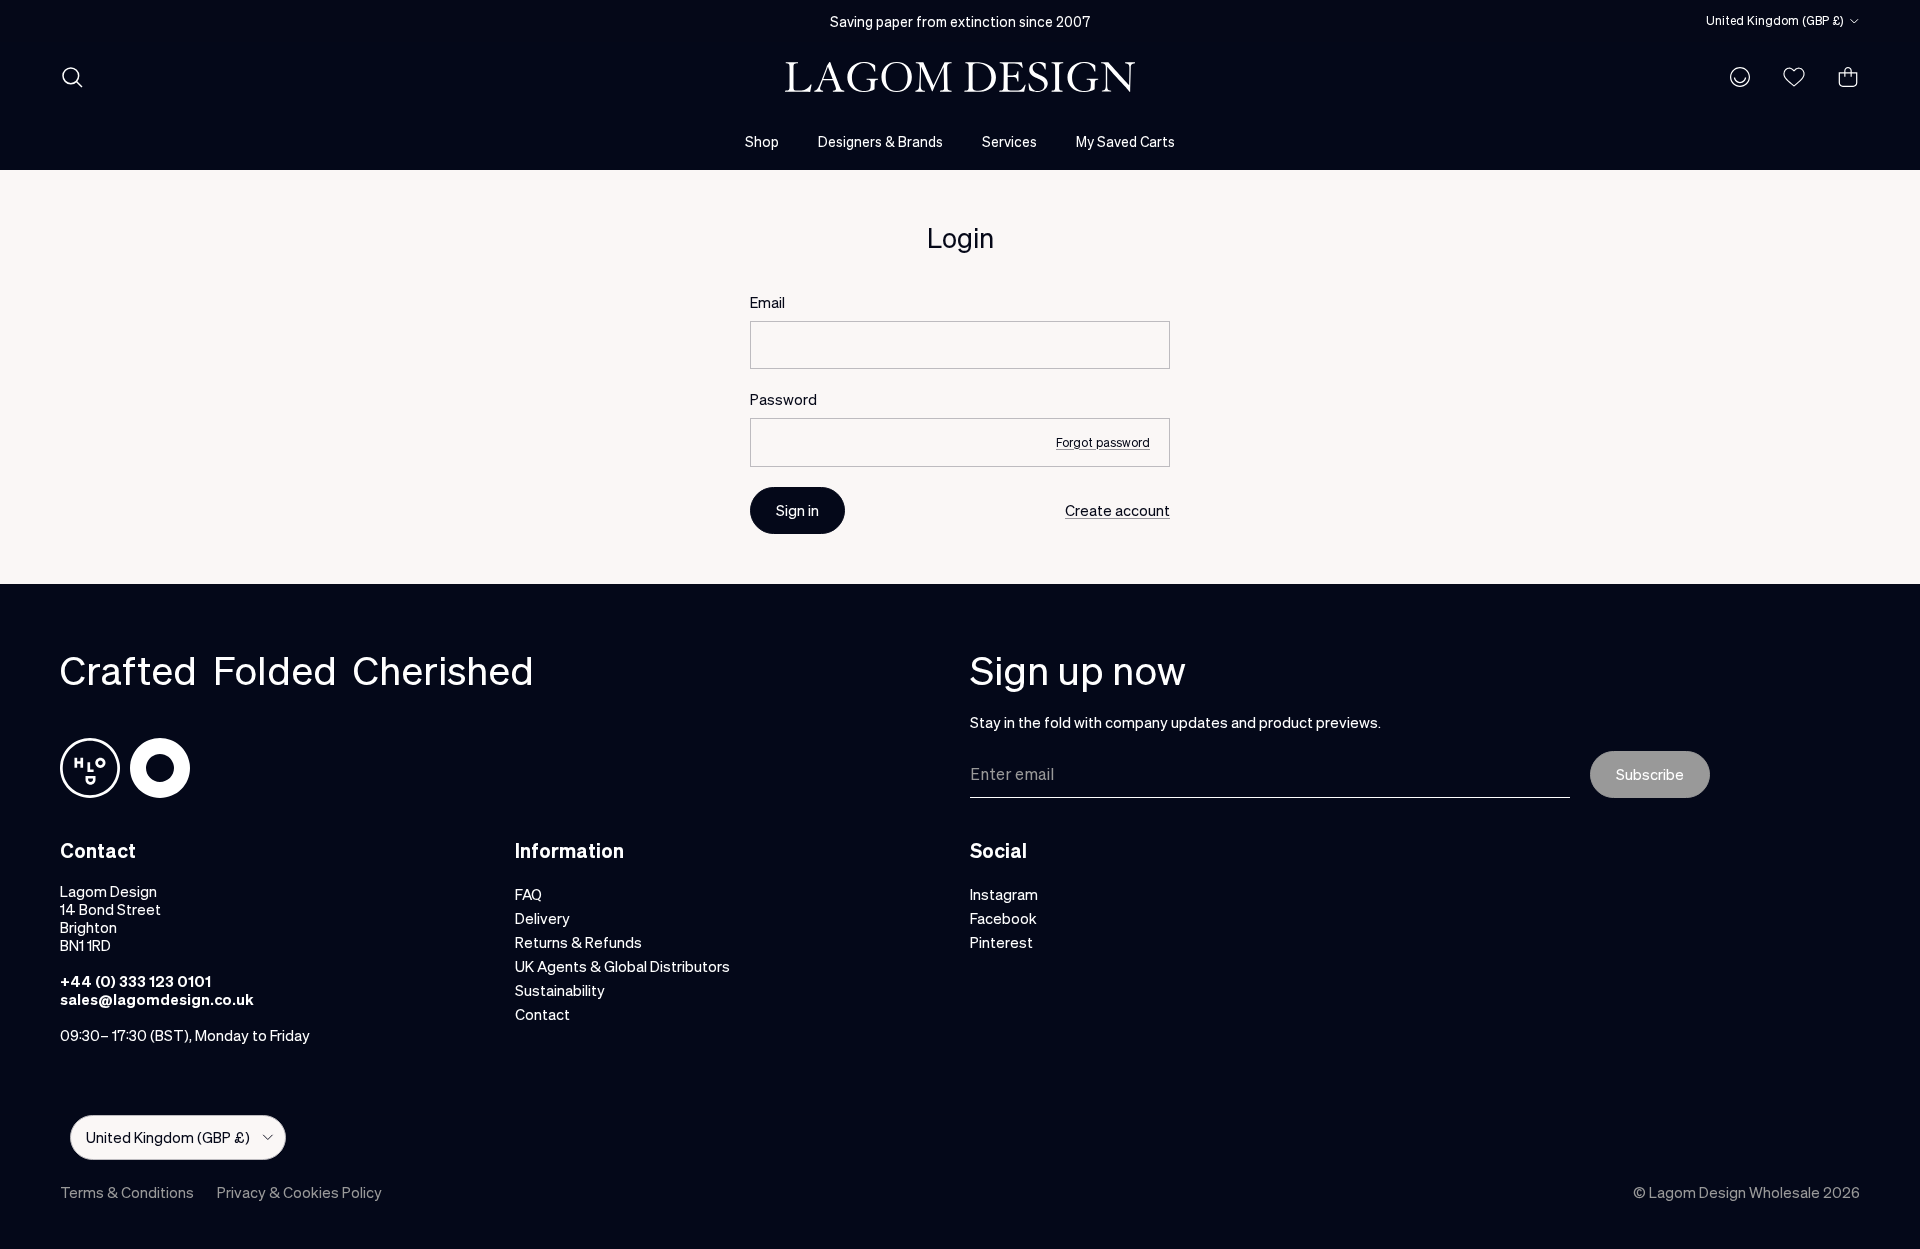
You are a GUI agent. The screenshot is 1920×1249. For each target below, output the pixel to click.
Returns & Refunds (578, 942)
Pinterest (1001, 942)
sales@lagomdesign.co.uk (157, 999)
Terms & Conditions (127, 1192)
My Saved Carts (1125, 141)
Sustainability (560, 990)
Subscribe (1650, 774)
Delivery (542, 918)
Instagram (1004, 894)
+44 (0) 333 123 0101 (135, 981)
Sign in (797, 510)
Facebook (1003, 918)
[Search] (72, 77)
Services (1009, 141)
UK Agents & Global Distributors (622, 966)
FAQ (528, 894)
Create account (1117, 510)
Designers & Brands (880, 141)
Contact (542, 1014)
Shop (762, 141)
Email (767, 302)
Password (783, 399)
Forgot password (1103, 442)
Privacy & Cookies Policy (299, 1192)
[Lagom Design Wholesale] (960, 77)
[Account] (1736, 77)
